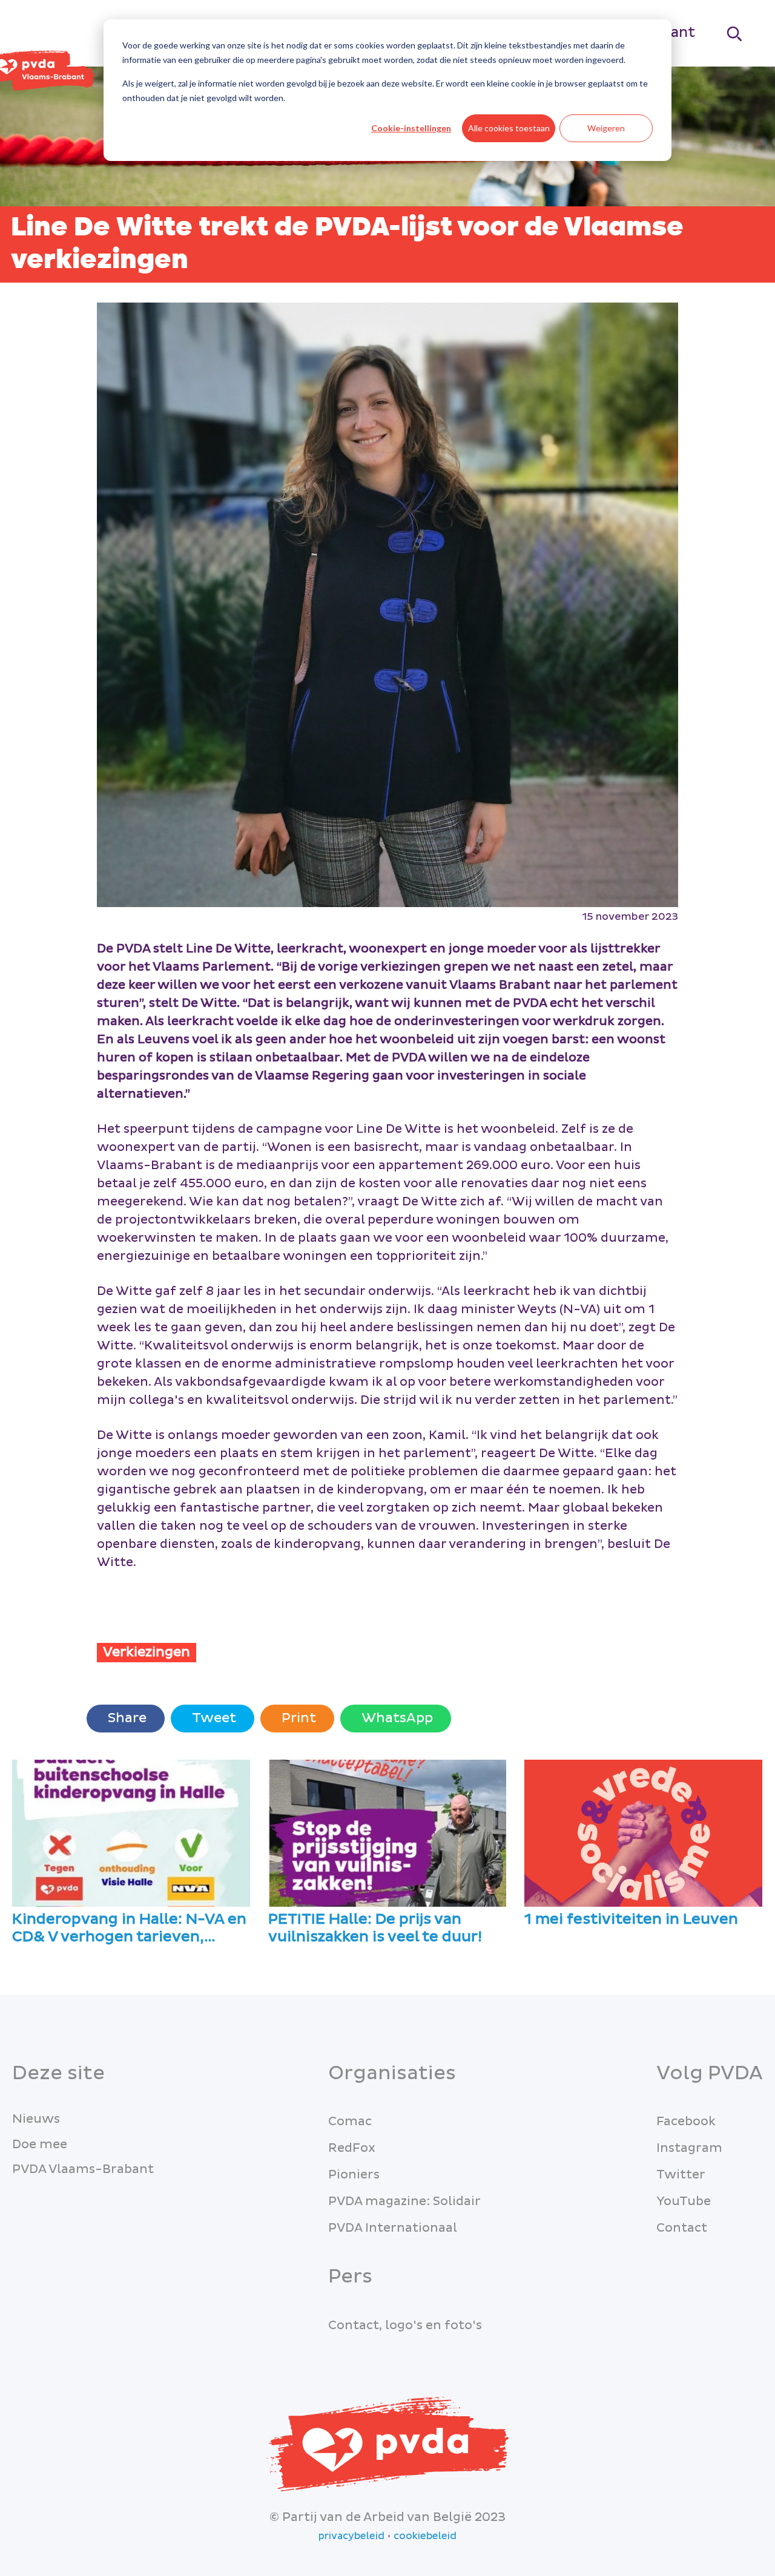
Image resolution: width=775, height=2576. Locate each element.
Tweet (213, 1718)
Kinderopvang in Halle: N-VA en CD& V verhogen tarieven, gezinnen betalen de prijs (129, 1929)
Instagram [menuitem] (689, 2148)
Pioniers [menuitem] (354, 2175)
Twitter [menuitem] (681, 2175)
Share (126, 1718)
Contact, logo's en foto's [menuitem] (405, 2325)
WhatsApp (396, 1718)
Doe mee (40, 2145)
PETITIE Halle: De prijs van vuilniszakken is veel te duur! (375, 1929)
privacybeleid (351, 2536)
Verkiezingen (147, 1652)
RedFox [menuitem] (352, 2148)
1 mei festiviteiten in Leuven (631, 1920)
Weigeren (606, 128)
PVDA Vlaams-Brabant (83, 2169)
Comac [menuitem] (350, 2122)
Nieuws (36, 2119)
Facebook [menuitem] (686, 2122)
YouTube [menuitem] (684, 2201)
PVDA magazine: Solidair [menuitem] (404, 2201)
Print (297, 1718)
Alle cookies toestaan (509, 128)
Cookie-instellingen (411, 128)
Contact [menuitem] (682, 2228)
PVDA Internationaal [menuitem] (393, 2228)
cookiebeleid (425, 2536)
